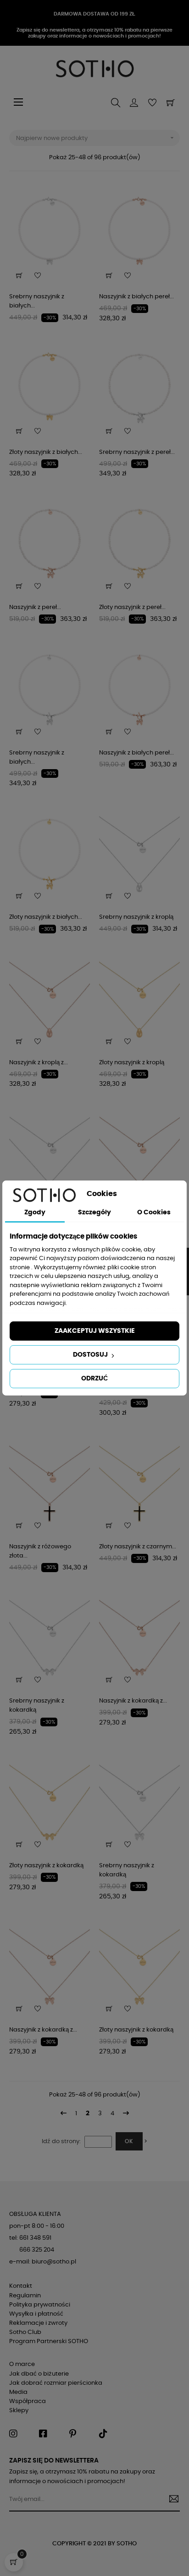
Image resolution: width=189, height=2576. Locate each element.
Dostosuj (91, 1355)
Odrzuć (94, 1379)
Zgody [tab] (35, 1213)
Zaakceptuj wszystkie (95, 1331)
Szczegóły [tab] (94, 1213)
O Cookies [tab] (154, 1213)
